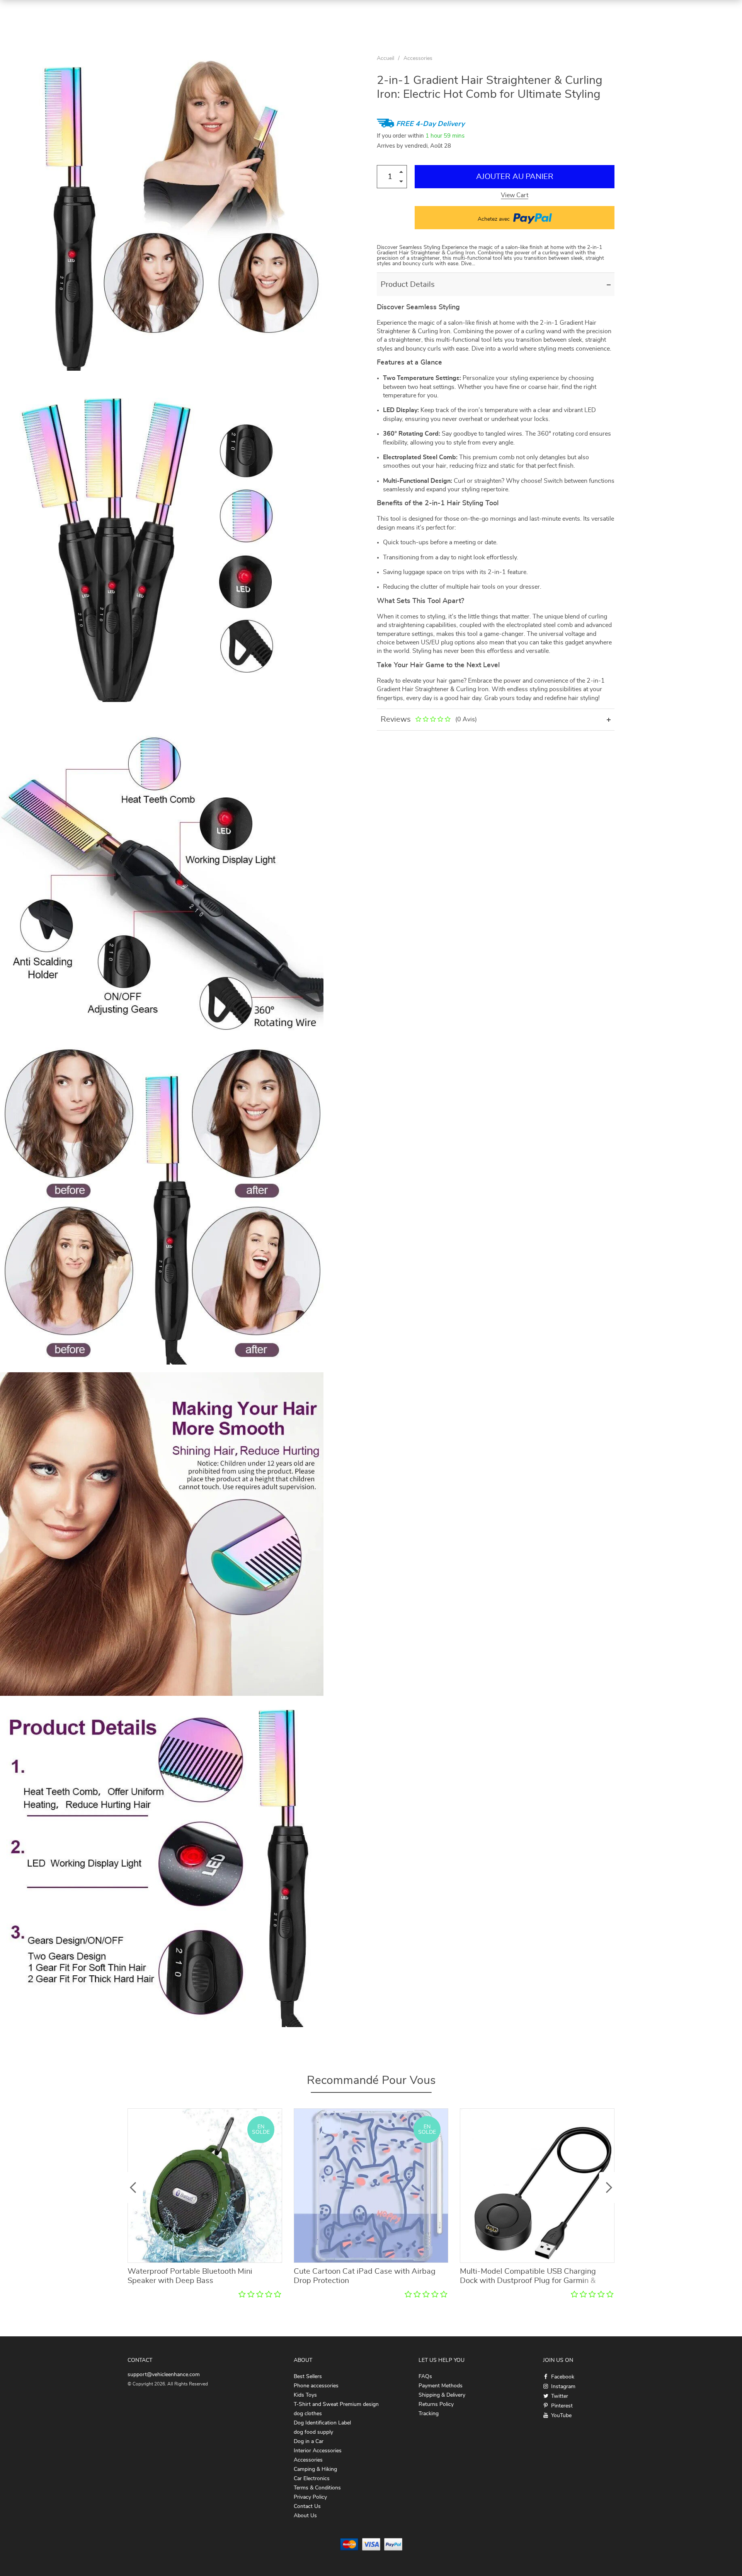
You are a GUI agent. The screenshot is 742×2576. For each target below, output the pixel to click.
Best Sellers (308, 2377)
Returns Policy (436, 2404)
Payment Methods (441, 2386)
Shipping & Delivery (442, 2395)
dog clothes (308, 2414)
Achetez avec (494, 219)
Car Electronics (312, 2479)
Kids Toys (305, 2395)
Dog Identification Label (322, 2423)
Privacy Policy (310, 2497)
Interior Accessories (318, 2451)
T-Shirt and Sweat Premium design (336, 2404)
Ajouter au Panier (515, 177)
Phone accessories (316, 2386)
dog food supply (313, 2432)
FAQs (425, 2377)
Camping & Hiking (315, 2469)
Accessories (418, 58)
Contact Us (307, 2506)
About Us (305, 2516)
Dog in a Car (309, 2441)
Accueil (385, 58)
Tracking (429, 2414)
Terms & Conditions (317, 2488)
